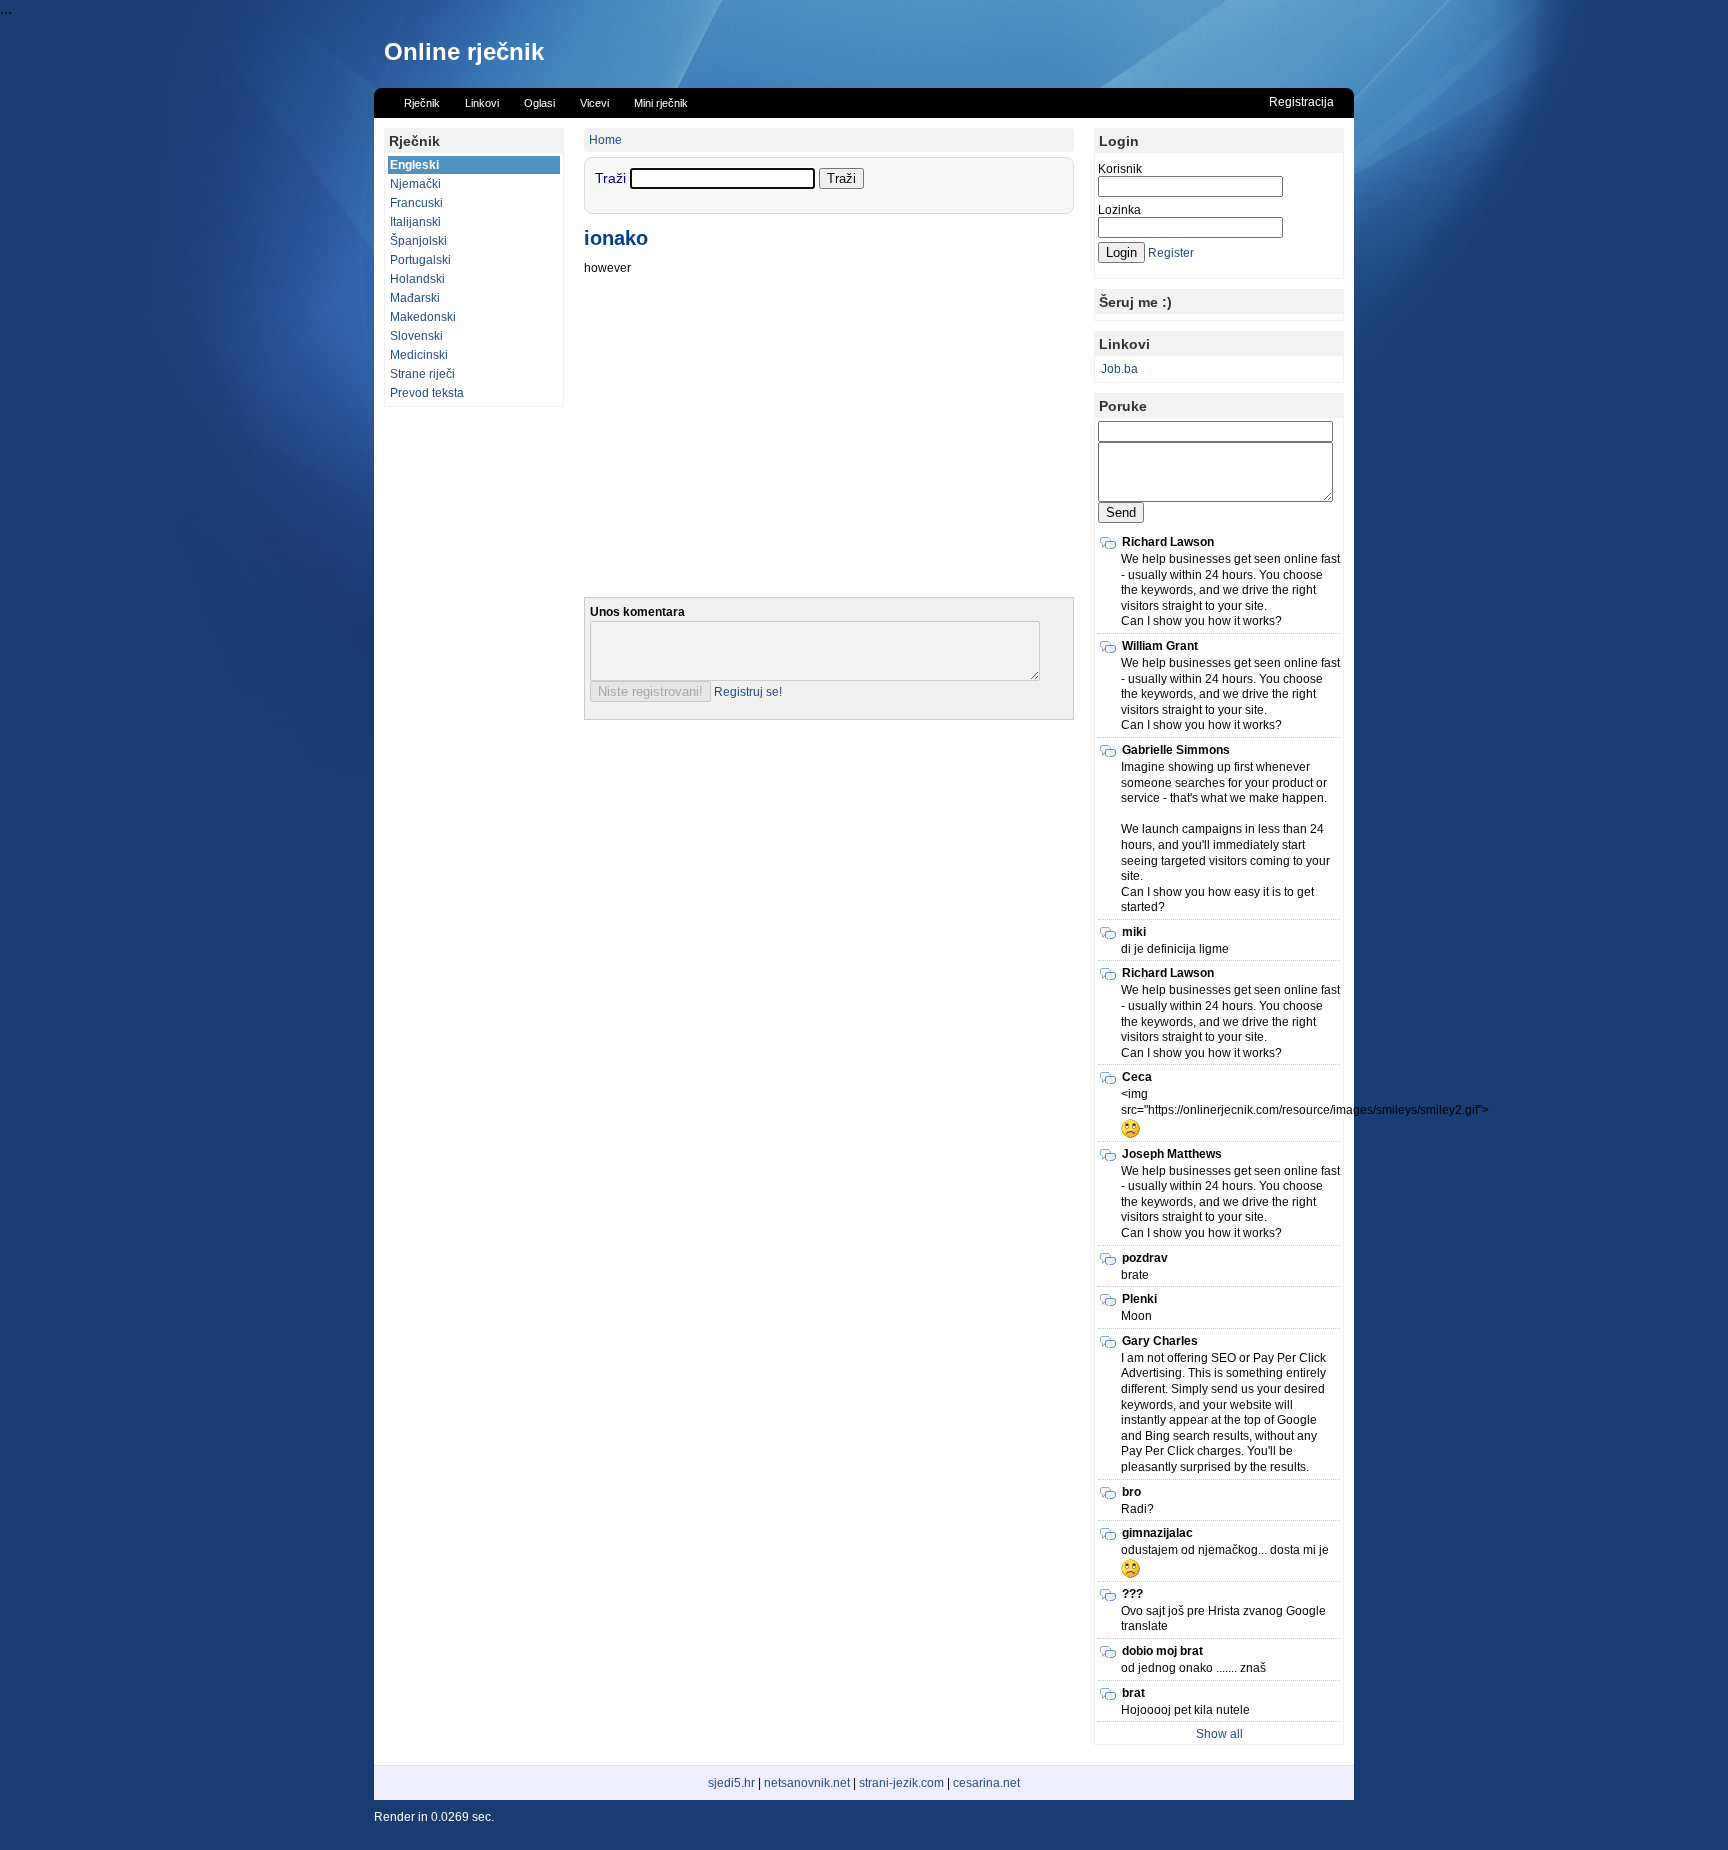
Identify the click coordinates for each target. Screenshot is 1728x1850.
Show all (1219, 1734)
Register (1171, 253)
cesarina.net (986, 1783)
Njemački (415, 184)
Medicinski (419, 355)
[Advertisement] (474, 717)
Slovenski (416, 336)
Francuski (416, 203)
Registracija (1301, 102)
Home (605, 140)
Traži (612, 178)
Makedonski (423, 317)
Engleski (414, 165)
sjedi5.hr (731, 1783)
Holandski (417, 279)
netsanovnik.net (807, 1783)
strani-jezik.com (901, 1783)
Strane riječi (422, 374)
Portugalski (420, 260)
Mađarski (415, 298)
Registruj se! (748, 692)
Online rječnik (464, 51)
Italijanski (415, 222)
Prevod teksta (427, 393)
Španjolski (418, 241)
